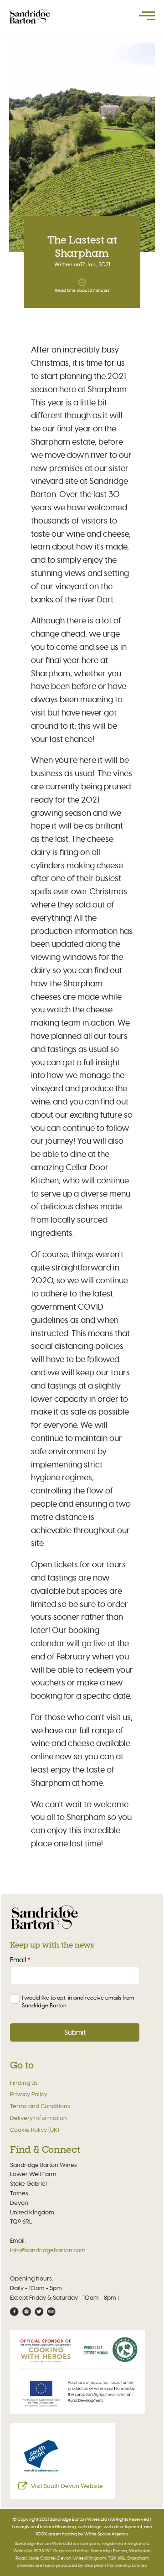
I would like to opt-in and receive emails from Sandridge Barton (78, 2001)
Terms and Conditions (40, 2106)
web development (123, 2527)
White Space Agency (106, 2534)
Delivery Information (38, 2118)
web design (90, 2527)
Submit (75, 2032)
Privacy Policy (29, 2094)
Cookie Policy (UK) (35, 2130)
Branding (66, 2527)
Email (20, 1960)
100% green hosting (56, 2534)
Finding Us (24, 2083)
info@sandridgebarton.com (48, 2250)
